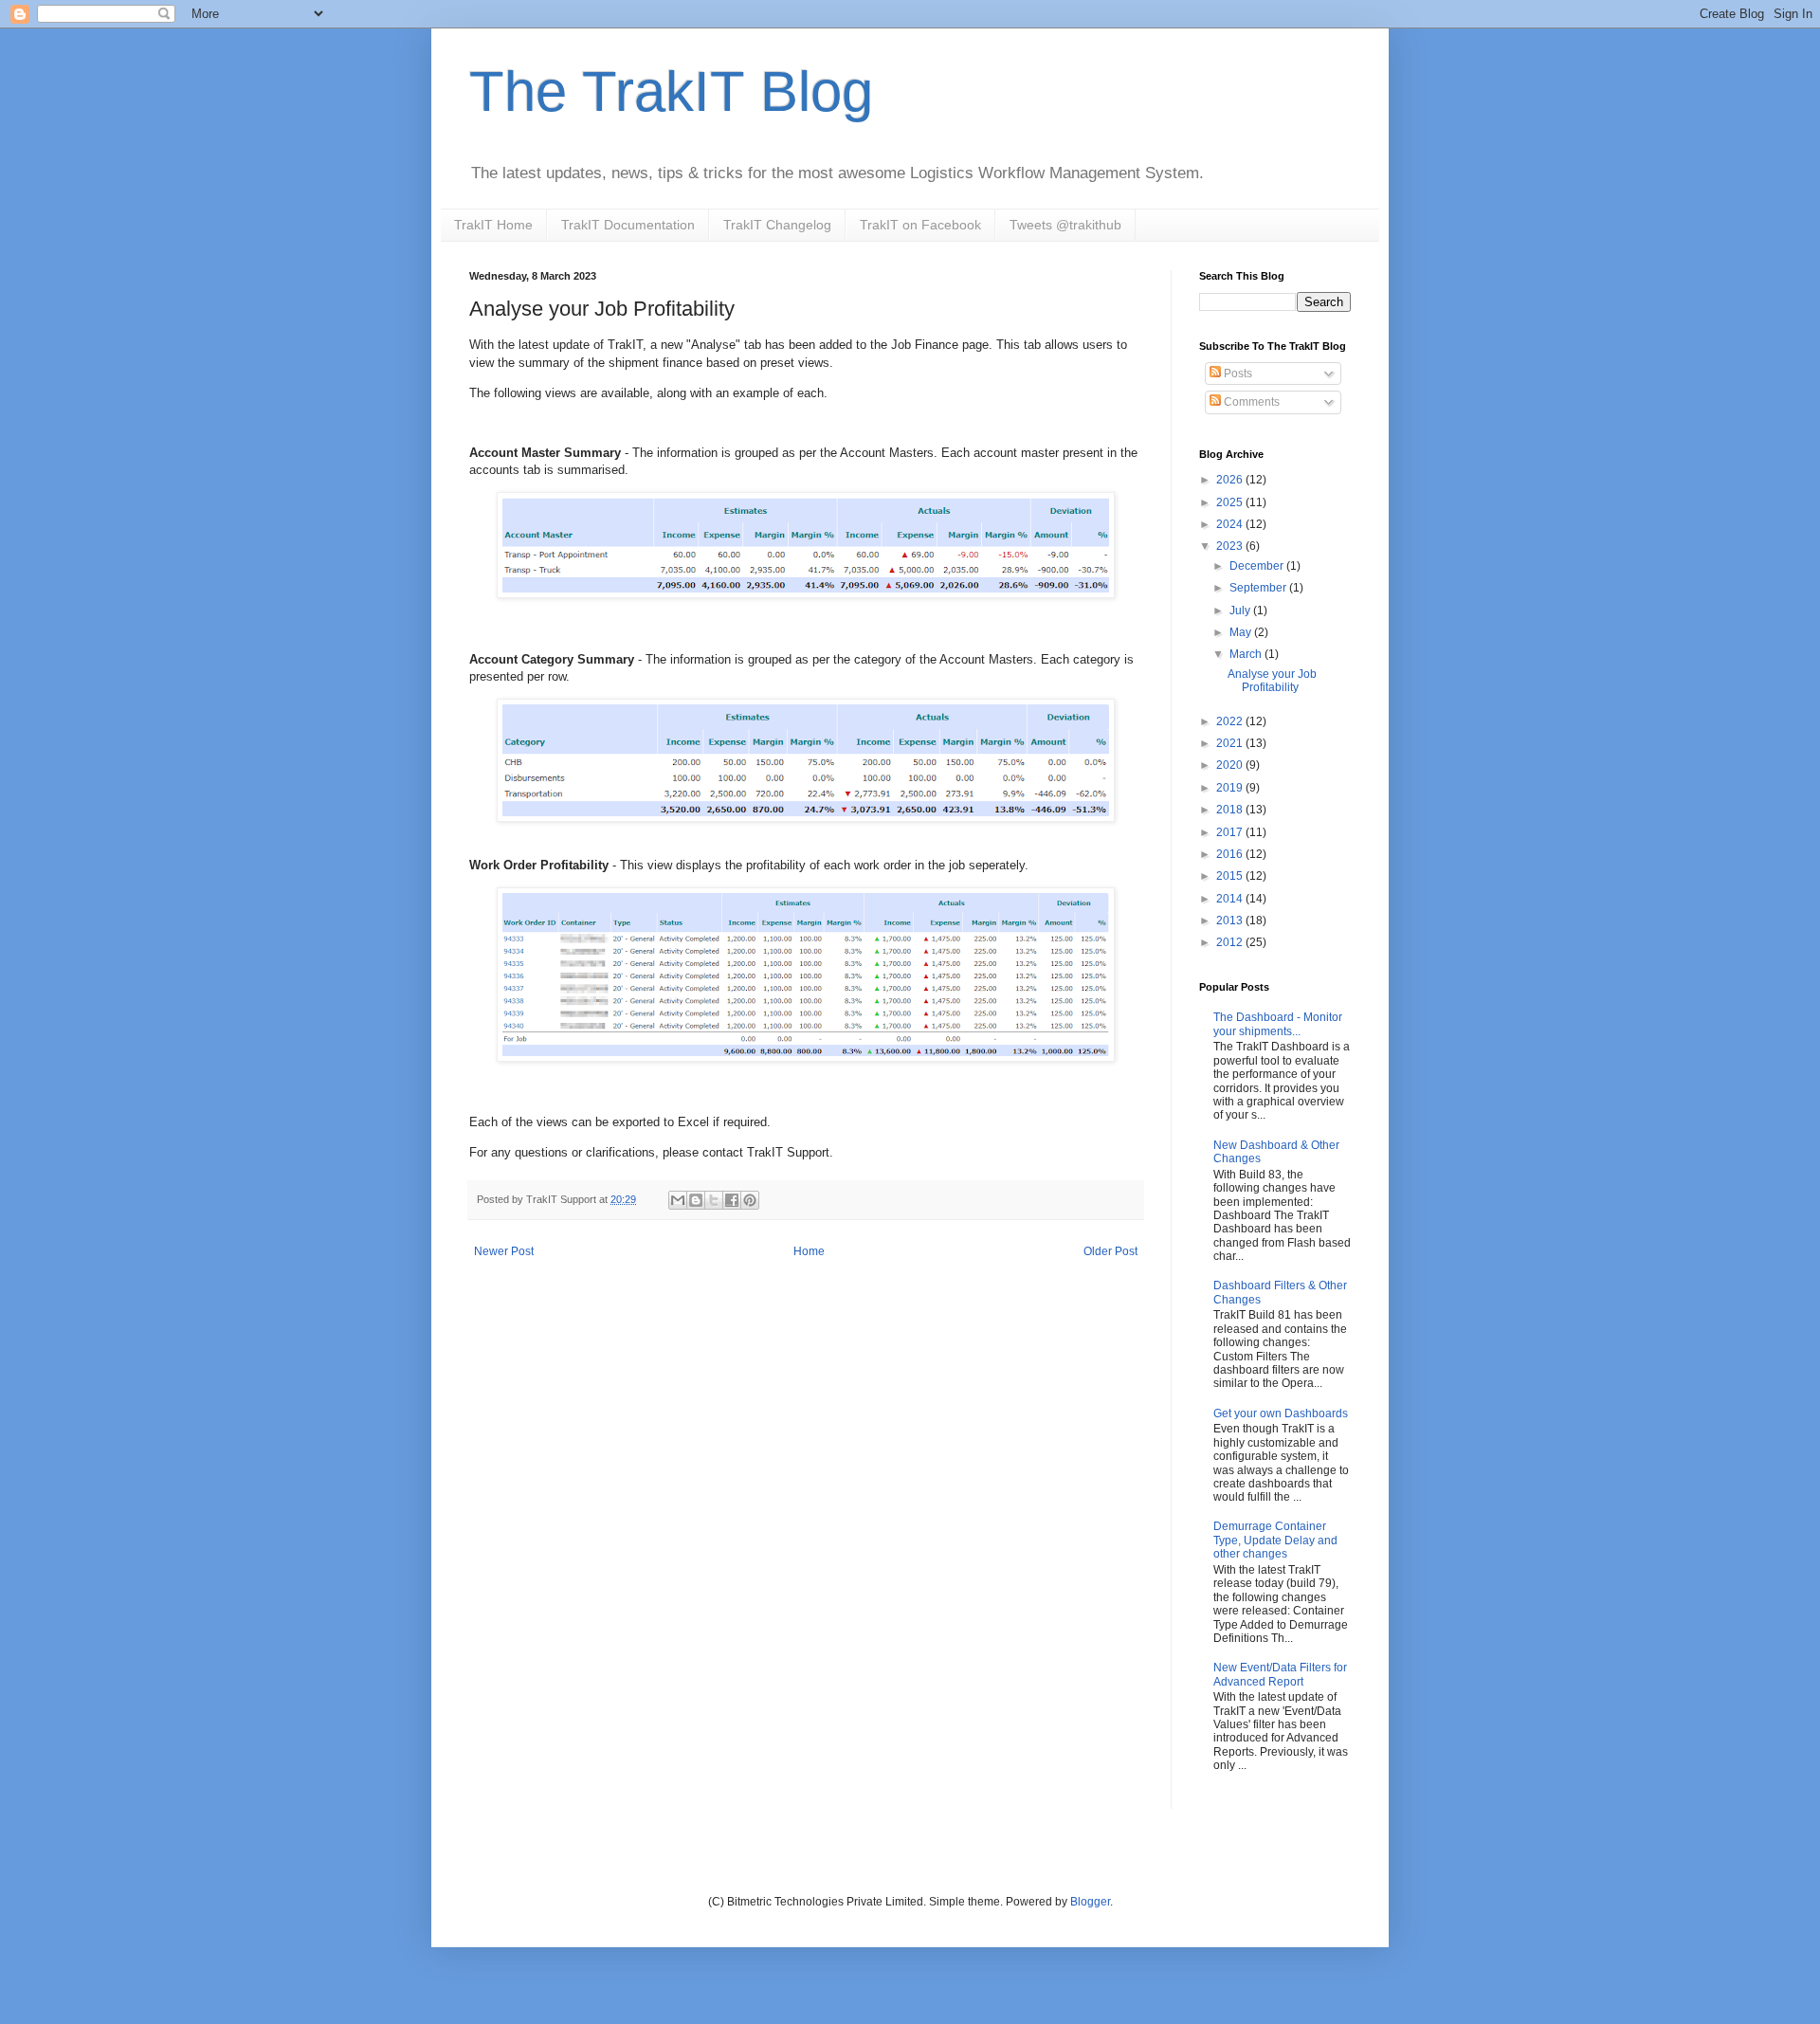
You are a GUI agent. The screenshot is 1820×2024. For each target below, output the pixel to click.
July (1241, 611)
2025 (1231, 502)
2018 (1231, 810)
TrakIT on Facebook (920, 225)
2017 (1231, 832)
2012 (1231, 942)
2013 (1231, 921)
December (1258, 566)
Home (809, 1251)
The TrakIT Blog (671, 91)
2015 (1231, 876)
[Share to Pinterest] (750, 1200)
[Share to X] (714, 1200)
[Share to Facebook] (732, 1200)
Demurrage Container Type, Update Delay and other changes (1275, 1540)
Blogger (1090, 1902)
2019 (1231, 788)
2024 (1231, 524)
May (1242, 632)
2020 (1231, 765)
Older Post (1110, 1251)
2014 (1231, 899)
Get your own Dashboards (1281, 1413)
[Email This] (678, 1200)
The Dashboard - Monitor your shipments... (1278, 1024)
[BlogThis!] (696, 1200)
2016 (1231, 854)
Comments (1250, 402)
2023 (1231, 546)
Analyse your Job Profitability (1272, 681)
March (1247, 654)
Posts (1237, 374)
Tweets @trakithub (1065, 225)
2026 (1231, 480)
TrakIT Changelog (777, 225)
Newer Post (504, 1251)
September (1259, 588)
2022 (1231, 721)
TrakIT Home (493, 225)
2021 (1231, 743)
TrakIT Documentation (628, 225)
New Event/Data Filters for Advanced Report (1280, 1674)
